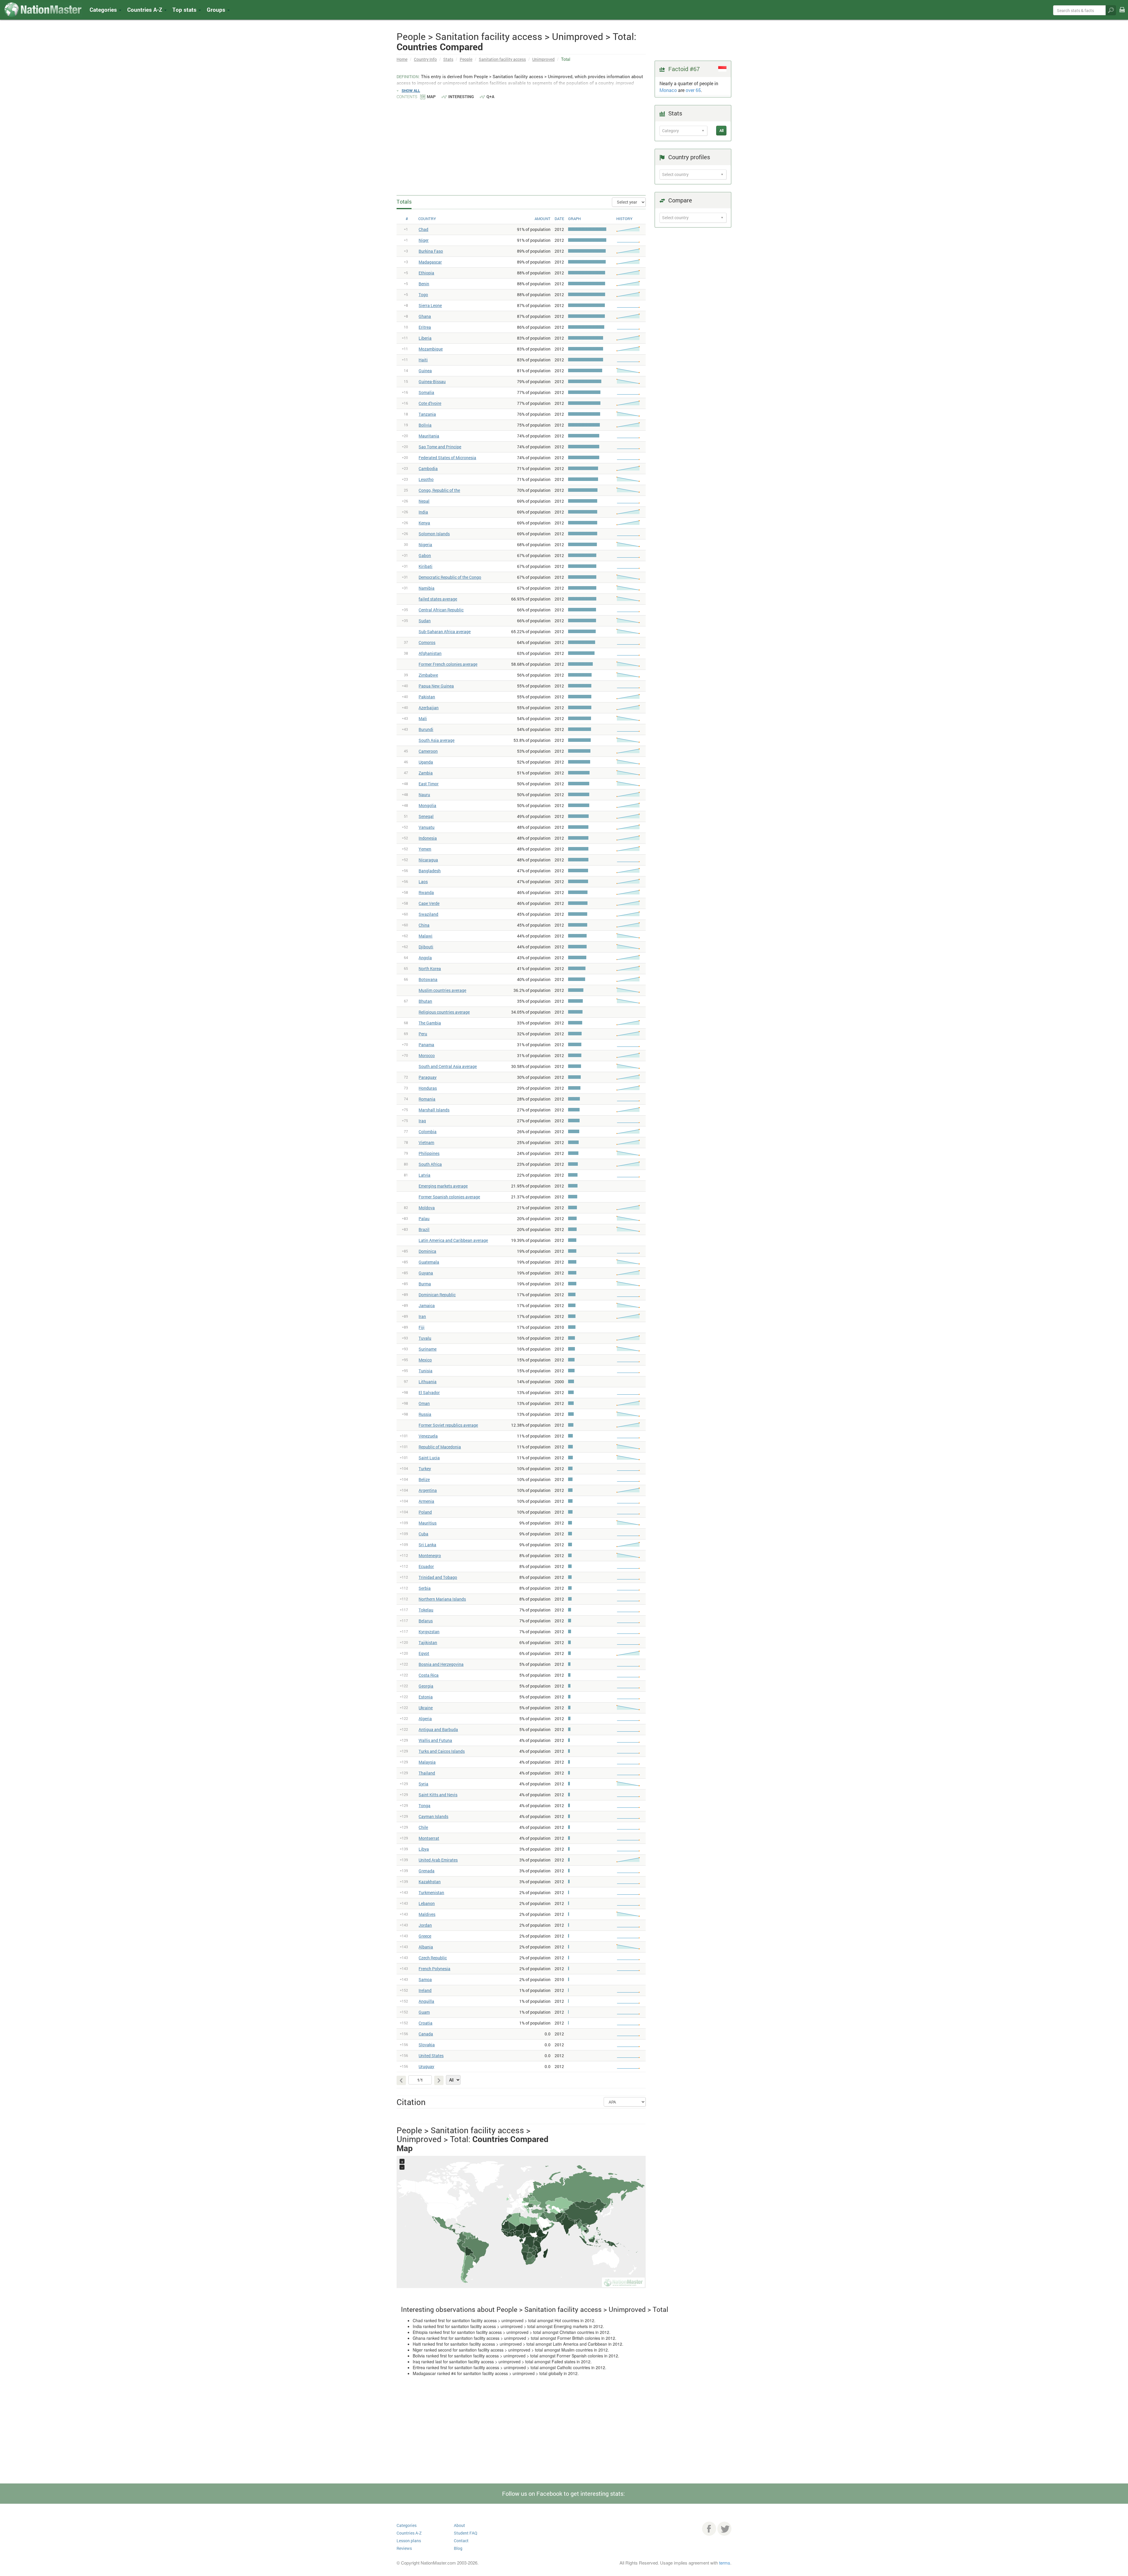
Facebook (709, 2529)
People (466, 59)
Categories (104, 10)
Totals (404, 202)
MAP (431, 97)
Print (1122, 14)
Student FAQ (466, 2533)
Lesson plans (409, 2541)
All (721, 130)
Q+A (490, 97)
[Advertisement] (521, 144)
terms (725, 2563)
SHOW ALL (411, 90)
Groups (217, 10)
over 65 (693, 90)
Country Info (425, 59)
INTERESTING (461, 97)
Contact (461, 2541)
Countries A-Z (409, 2533)
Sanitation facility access (502, 59)
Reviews (404, 2548)
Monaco (668, 90)
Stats (448, 59)
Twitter (724, 2529)
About (459, 2525)
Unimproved (543, 59)
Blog (458, 2548)
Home (402, 59)
